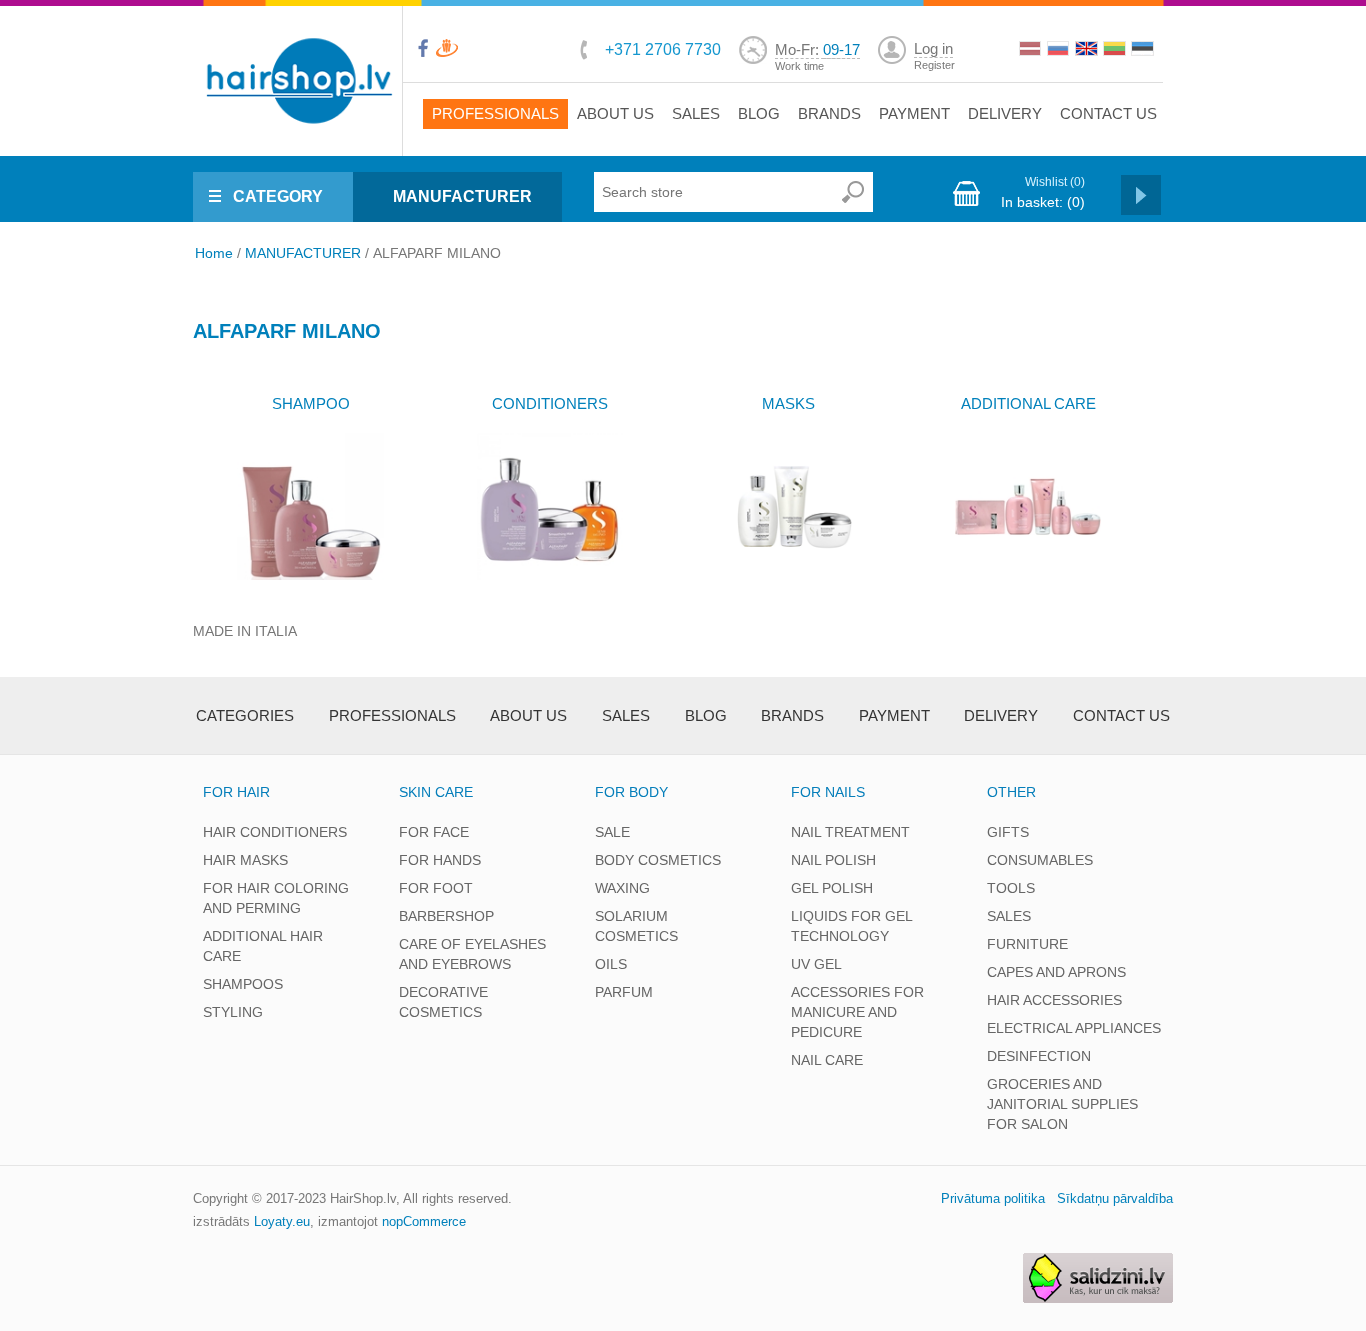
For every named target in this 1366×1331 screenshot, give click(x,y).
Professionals (495, 113)
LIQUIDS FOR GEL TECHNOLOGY (851, 926)
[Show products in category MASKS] (788, 506)
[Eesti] (1144, 51)
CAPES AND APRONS (1056, 972)
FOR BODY (631, 792)
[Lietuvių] (1116, 51)
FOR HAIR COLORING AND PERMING (276, 898)
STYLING (233, 1012)
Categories (245, 715)
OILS (611, 964)
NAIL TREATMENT (850, 832)
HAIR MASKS (245, 860)
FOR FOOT (436, 888)
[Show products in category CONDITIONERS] (549, 506)
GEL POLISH (832, 888)
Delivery (1005, 113)
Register (934, 65)
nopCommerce (424, 1221)
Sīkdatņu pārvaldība (1115, 1198)
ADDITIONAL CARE (1028, 403)
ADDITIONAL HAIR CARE (263, 946)
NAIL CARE (827, 1060)
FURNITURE (1027, 944)
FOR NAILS (828, 792)
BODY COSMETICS (658, 860)
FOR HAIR (236, 792)
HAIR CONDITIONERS (275, 832)
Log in (933, 48)
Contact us (1108, 113)
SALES (1009, 916)
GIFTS (1008, 832)
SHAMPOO (311, 403)
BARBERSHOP (446, 916)
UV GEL (816, 964)
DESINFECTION (1039, 1056)
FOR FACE (434, 832)
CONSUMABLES (1040, 860)
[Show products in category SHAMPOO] (310, 506)
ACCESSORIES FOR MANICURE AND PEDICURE (857, 1012)
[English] (1088, 51)
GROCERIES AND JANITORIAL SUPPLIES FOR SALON (1062, 1104)
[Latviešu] (1032, 51)
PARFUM (624, 992)
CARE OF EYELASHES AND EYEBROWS (472, 954)
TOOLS (1011, 888)
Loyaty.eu (282, 1221)
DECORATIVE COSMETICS (443, 1002)
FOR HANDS (440, 860)
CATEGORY (278, 196)
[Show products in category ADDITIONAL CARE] (1027, 506)
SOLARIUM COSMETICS (636, 926)
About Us (615, 113)
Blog (759, 113)
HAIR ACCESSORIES (1054, 1000)
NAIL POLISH (833, 860)
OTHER (1011, 792)
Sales (696, 113)
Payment (914, 113)
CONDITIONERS (550, 403)
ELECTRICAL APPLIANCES (1074, 1028)
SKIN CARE (436, 792)
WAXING (622, 888)
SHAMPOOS (243, 984)
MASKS (788, 403)
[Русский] (1060, 51)
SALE (612, 832)
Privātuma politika (993, 1198)
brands (829, 113)
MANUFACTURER (462, 196)
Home (214, 253)
